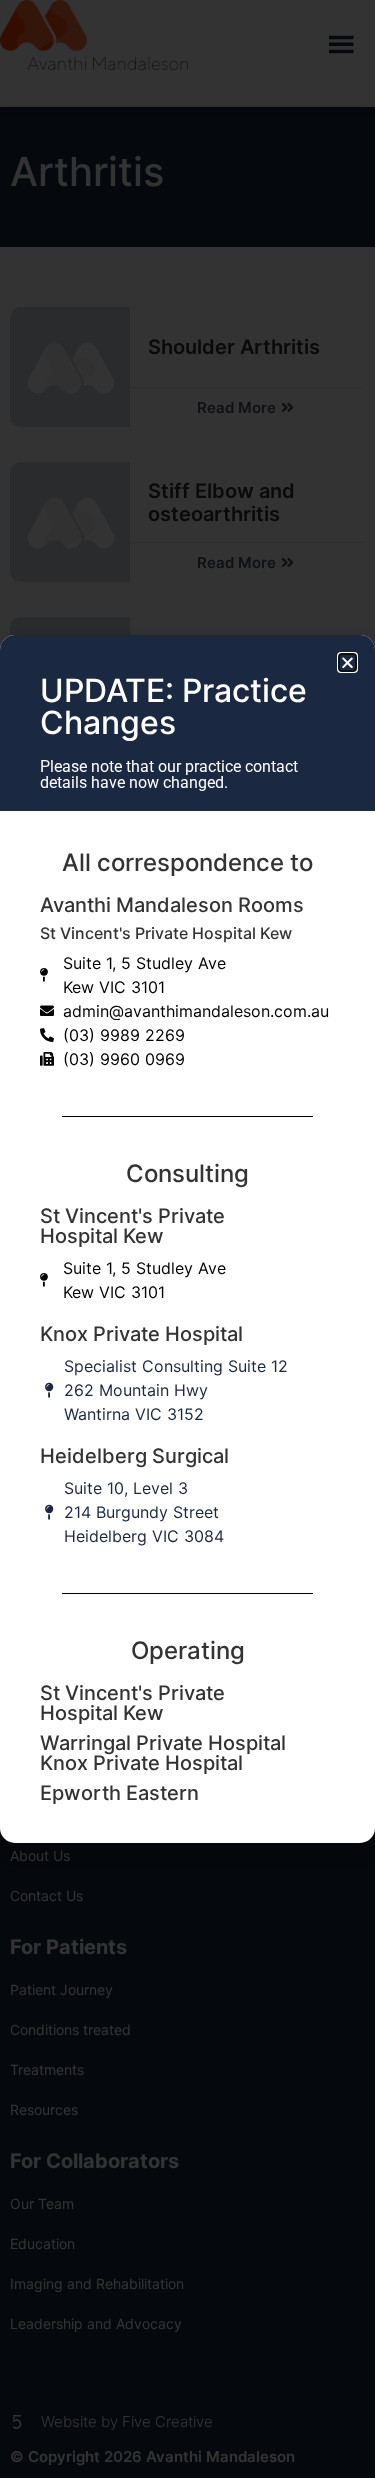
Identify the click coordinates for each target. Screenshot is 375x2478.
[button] (347, 662)
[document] (187, 1239)
